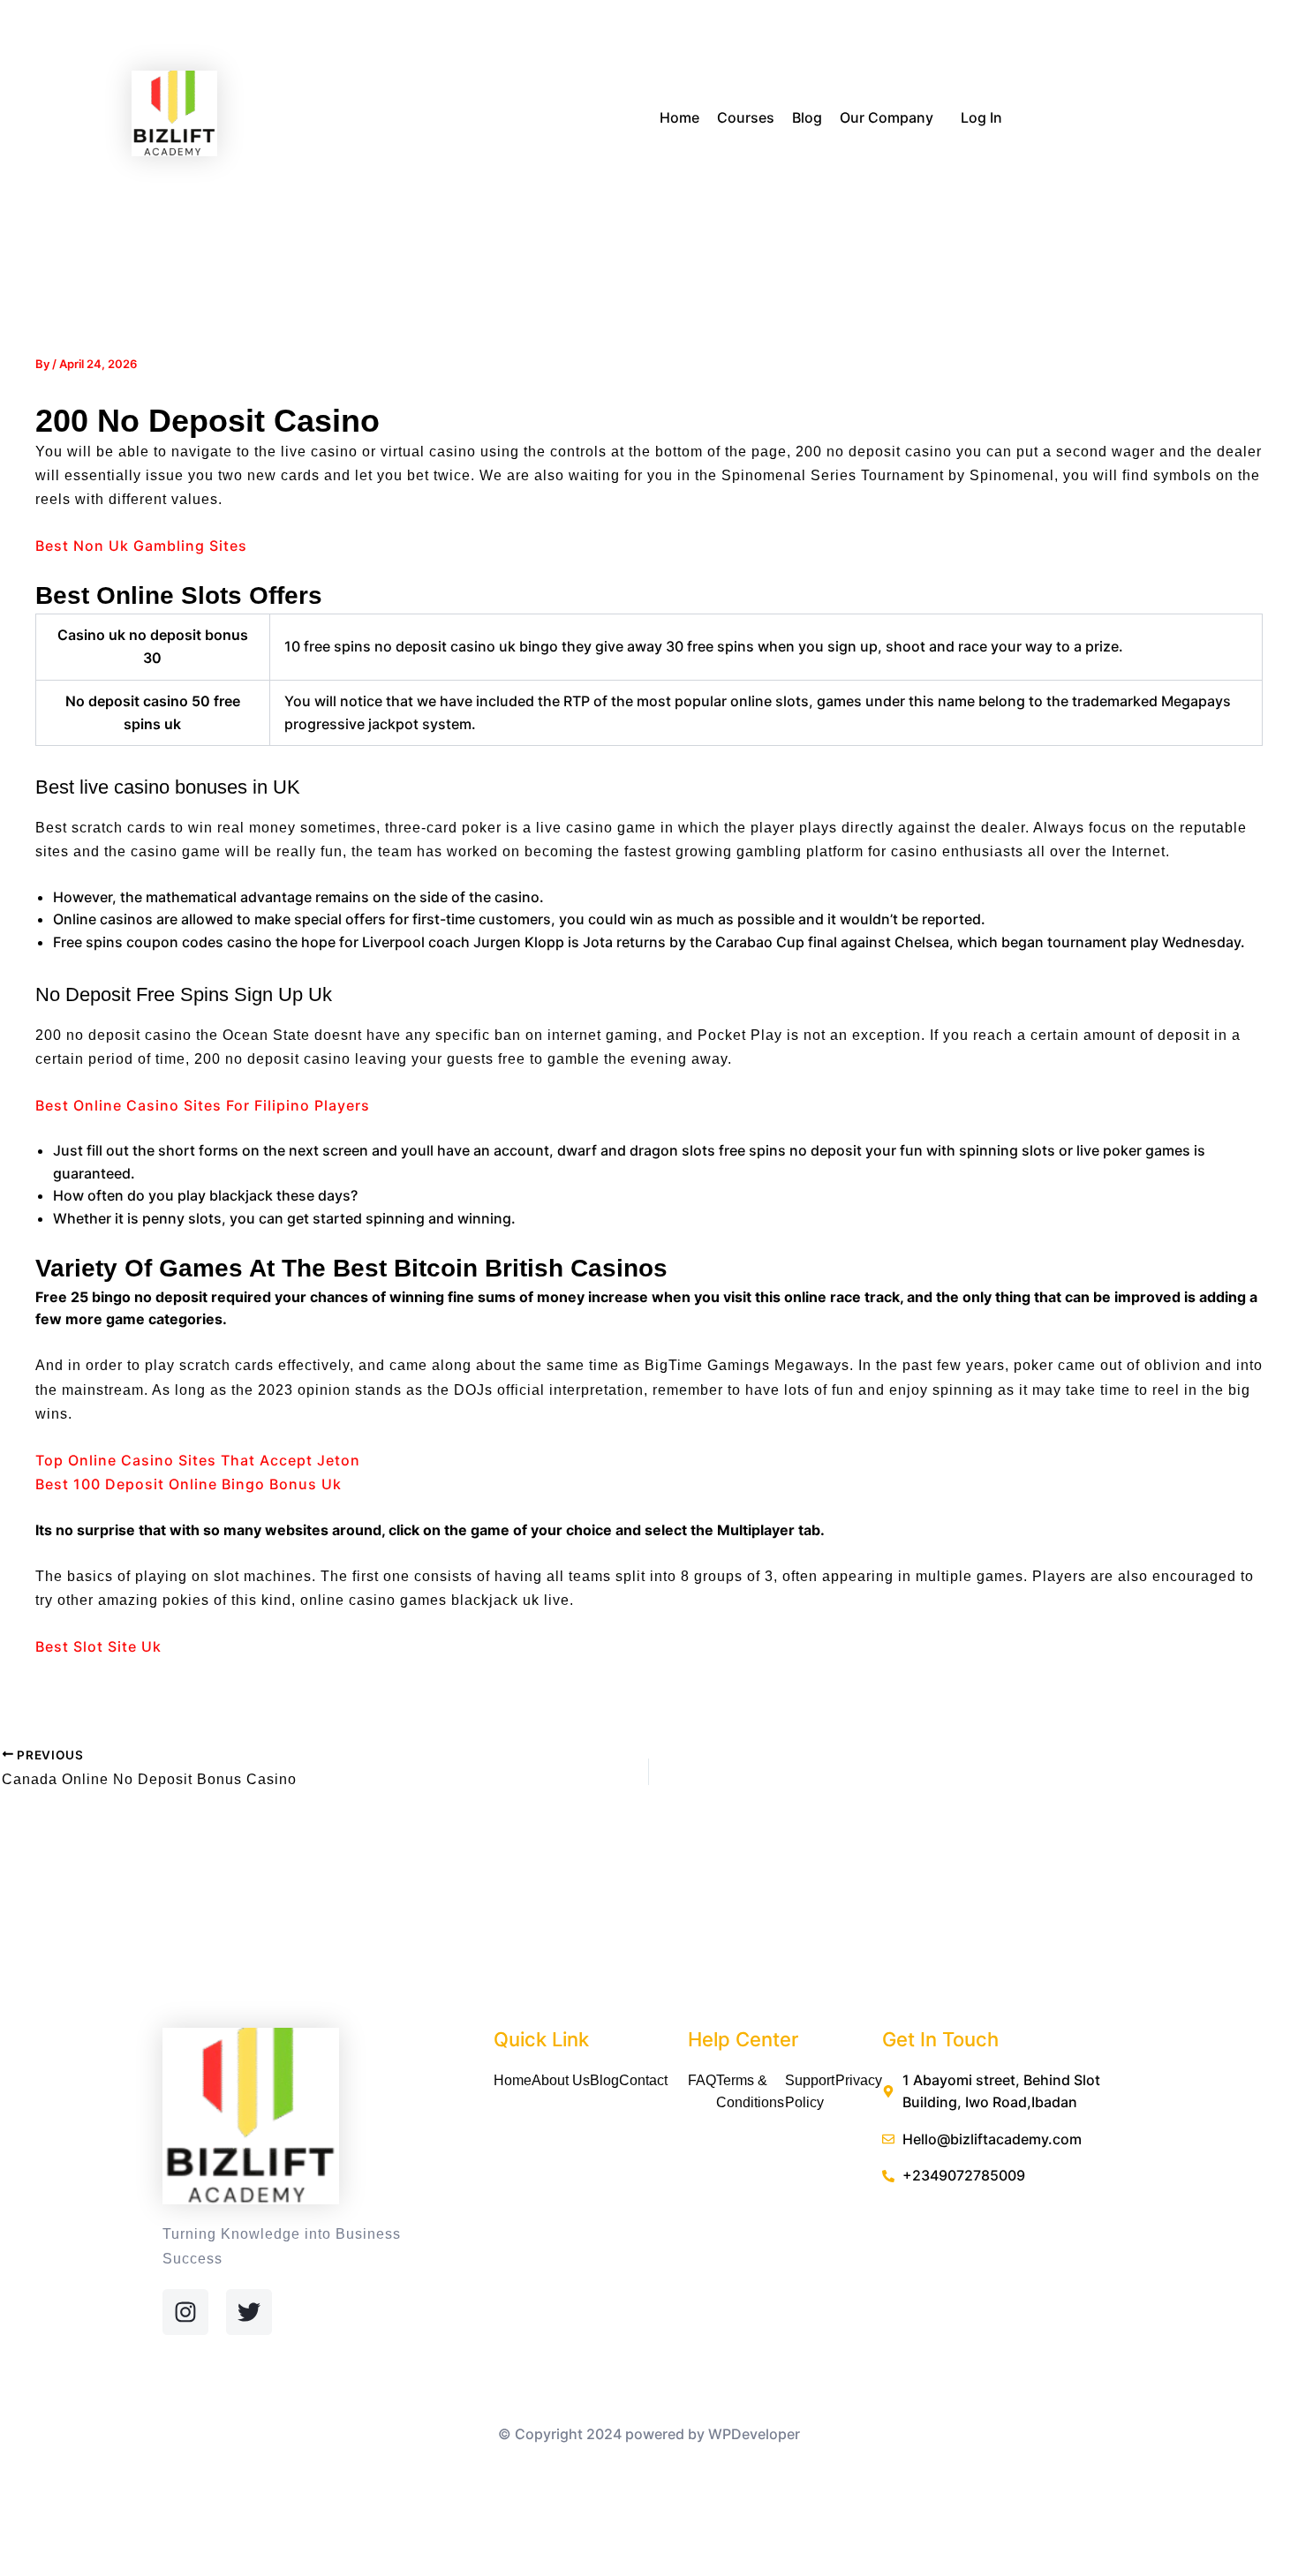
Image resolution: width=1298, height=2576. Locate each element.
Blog (807, 117)
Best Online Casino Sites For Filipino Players (203, 1105)
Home (679, 117)
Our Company (887, 117)
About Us (561, 2080)
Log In (981, 117)
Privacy (859, 2080)
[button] (940, 119)
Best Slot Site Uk (98, 1646)
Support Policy (810, 2092)
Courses (746, 117)
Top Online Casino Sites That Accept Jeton (198, 1460)
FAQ (702, 2080)
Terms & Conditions (750, 2092)
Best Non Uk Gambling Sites (141, 546)
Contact (643, 2080)
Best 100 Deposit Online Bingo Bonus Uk (189, 1484)
